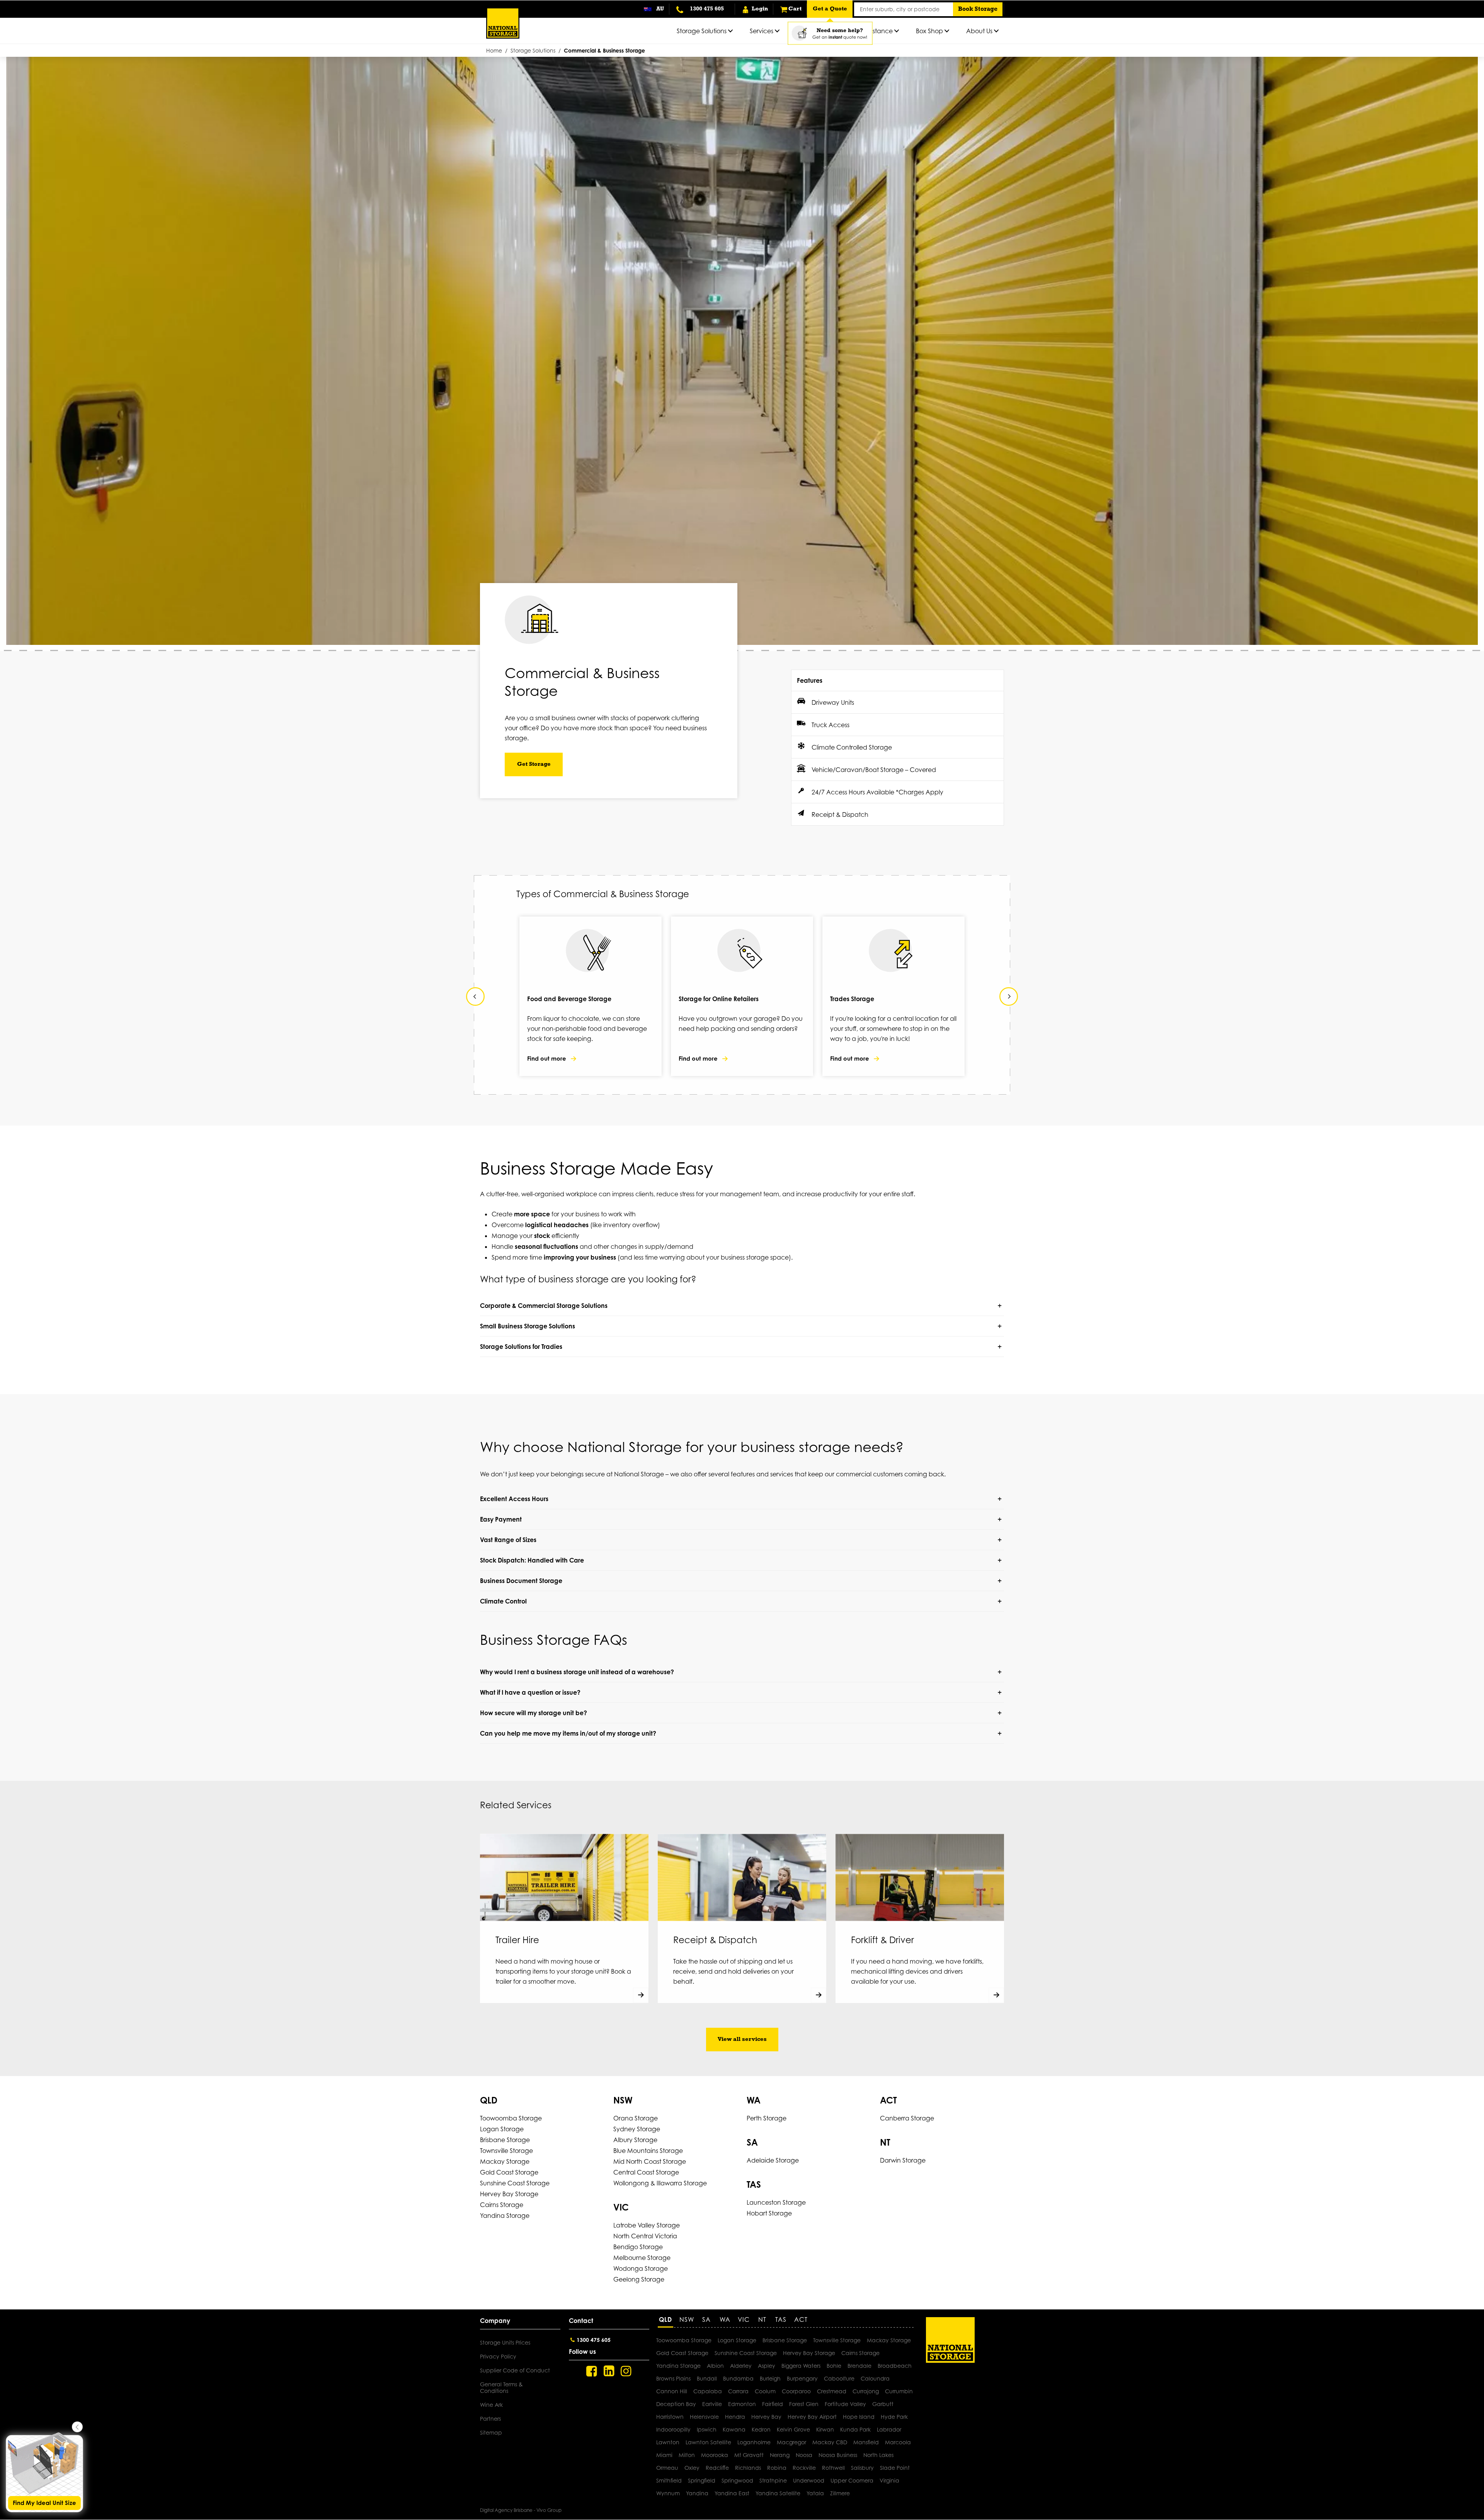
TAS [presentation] (781, 2319)
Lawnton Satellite (708, 2442)
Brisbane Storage (505, 2140)
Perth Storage (767, 2118)
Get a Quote (830, 9)
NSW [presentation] (687, 2319)
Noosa (804, 2455)
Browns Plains (673, 2378)
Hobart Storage (769, 2213)
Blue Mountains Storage (648, 2151)
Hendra (735, 2417)
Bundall (707, 2378)
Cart (795, 9)
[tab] (667, 2322)
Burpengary (802, 2378)
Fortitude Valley (845, 2404)
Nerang (780, 2455)
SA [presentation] (706, 2319)
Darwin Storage (903, 2160)
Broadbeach (895, 2366)
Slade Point (895, 2468)
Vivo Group (549, 2510)
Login (759, 9)
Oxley (692, 2468)
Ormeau (667, 2468)
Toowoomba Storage (511, 2118)
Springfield (702, 2480)
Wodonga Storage (641, 2268)
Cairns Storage (502, 2205)
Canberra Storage (907, 2118)
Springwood (737, 2480)
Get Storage (534, 764)
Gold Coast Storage (509, 2172)
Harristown (670, 2417)
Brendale (859, 2366)
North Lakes (878, 2455)
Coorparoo (796, 2391)
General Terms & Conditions (501, 2387)
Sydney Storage (637, 2129)
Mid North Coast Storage (650, 2161)
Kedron (761, 2429)
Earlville (712, 2404)
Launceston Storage (776, 2202)
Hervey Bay (766, 2417)
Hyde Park (894, 2417)
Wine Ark (491, 2405)
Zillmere (840, 2493)
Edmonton (742, 2404)
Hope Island (859, 2417)
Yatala (815, 2493)
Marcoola (898, 2442)
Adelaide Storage (773, 2160)
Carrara (738, 2391)
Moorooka (715, 2455)
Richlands (748, 2468)
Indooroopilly (673, 2429)
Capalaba (708, 2391)
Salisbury (862, 2468)
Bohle (834, 2366)
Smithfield (669, 2480)
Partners (490, 2419)
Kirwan (825, 2429)
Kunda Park (855, 2429)
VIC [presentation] (744, 2319)
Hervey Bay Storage (509, 2194)
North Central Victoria (645, 2236)
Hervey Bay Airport (812, 2417)
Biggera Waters (801, 2366)
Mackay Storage (505, 2161)
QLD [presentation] (665, 2319)
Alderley (741, 2366)
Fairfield (773, 2404)
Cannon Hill (672, 2391)
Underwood (809, 2480)
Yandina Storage (505, 2216)
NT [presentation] (762, 2319)
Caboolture (839, 2378)
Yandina (697, 2493)
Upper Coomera (852, 2480)
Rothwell (833, 2468)
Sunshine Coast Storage (515, 2183)
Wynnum (668, 2493)
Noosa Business (838, 2455)
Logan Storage (502, 2129)
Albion (715, 2366)
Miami (664, 2455)
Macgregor (791, 2442)
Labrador (889, 2429)
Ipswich (707, 2429)
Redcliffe (717, 2468)
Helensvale (704, 2417)
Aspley (767, 2366)
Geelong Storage (639, 2279)
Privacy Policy (498, 2356)
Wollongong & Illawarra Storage (660, 2183)
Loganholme (754, 2442)
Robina (777, 2468)
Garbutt (883, 2404)
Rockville (804, 2468)
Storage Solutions (533, 50)
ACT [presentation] (801, 2319)
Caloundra (875, 2378)
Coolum (765, 2391)
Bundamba (738, 2378)
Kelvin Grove (793, 2429)
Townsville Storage (506, 2151)
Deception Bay (676, 2404)
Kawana (734, 2429)
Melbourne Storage (642, 2258)
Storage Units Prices (505, 2342)
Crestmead (832, 2391)
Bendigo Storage (638, 2247)
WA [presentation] (725, 2319)
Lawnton (668, 2442)
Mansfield (866, 2442)
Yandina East (732, 2493)
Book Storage (978, 9)
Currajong (866, 2391)
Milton (687, 2455)
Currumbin (899, 2391)
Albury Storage (635, 2140)
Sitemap (491, 2432)
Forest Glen (804, 2404)
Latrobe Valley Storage (647, 2225)
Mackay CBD (830, 2442)
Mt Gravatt (749, 2455)
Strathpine (773, 2480)
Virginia (889, 2480)
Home (494, 50)
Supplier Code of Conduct (515, 2370)
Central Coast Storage (646, 2172)
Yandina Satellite (778, 2493)
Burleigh (770, 2378)
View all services (742, 2040)
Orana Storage (636, 2118)
